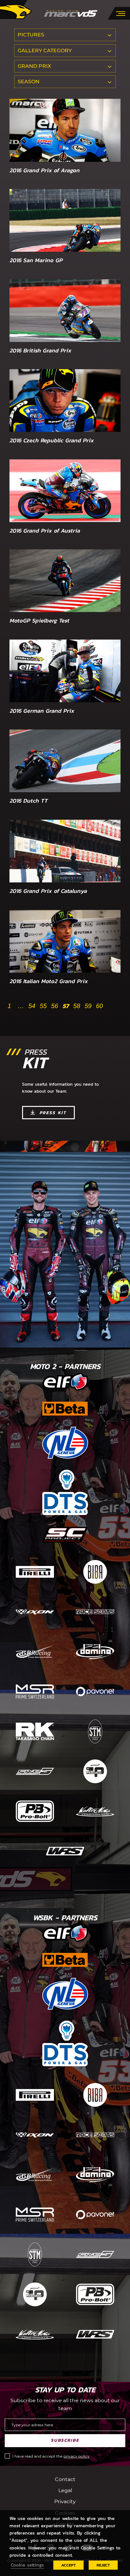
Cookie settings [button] (27, 2565)
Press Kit (53, 1113)
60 (99, 1006)
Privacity (65, 2501)
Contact (65, 2479)
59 (88, 1006)
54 (32, 1006)
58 (77, 1006)
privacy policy (77, 2456)
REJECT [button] (103, 2565)
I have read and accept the (51, 2456)
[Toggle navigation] (121, 13)
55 (43, 1006)
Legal (65, 2490)
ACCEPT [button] (68, 2565)
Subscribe (65, 2440)
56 (55, 1006)
